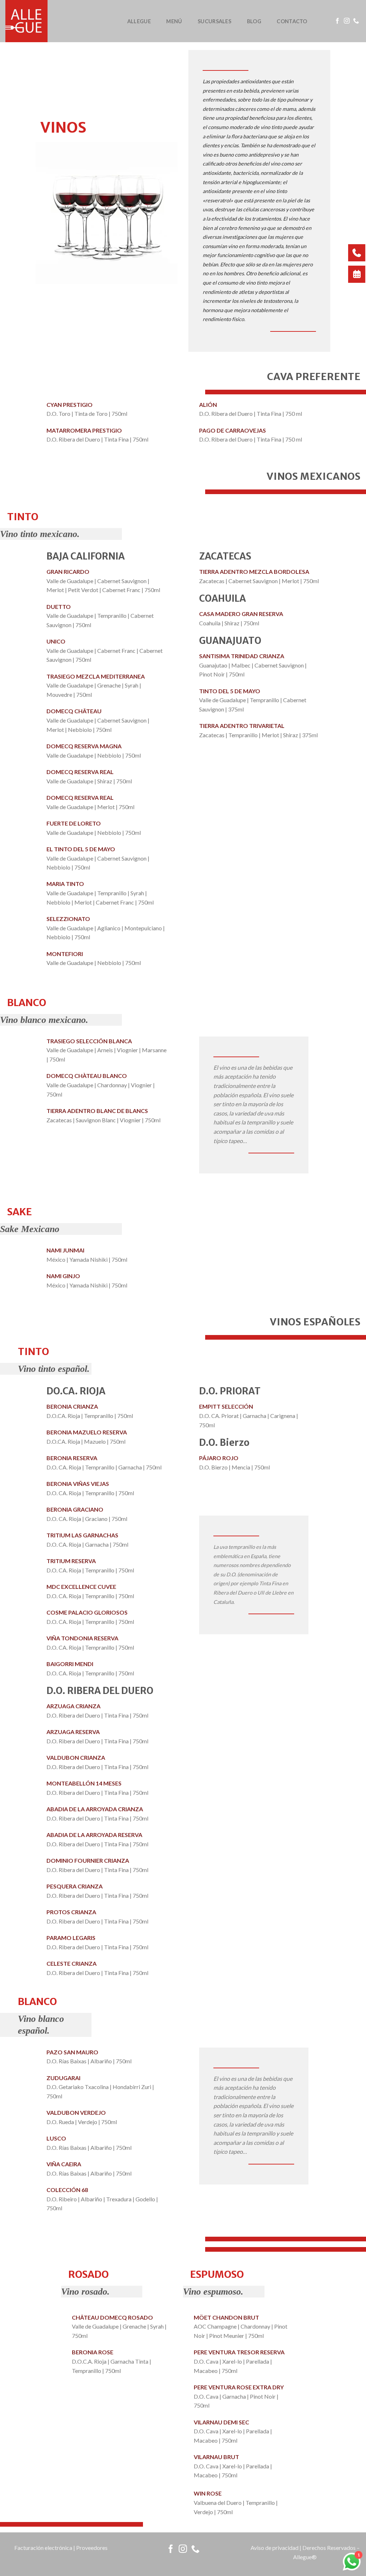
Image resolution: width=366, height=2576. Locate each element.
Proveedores (92, 2548)
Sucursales (214, 21)
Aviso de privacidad (274, 2548)
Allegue (139, 21)
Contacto (292, 21)
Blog (254, 21)
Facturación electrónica (43, 2548)
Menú (174, 21)
